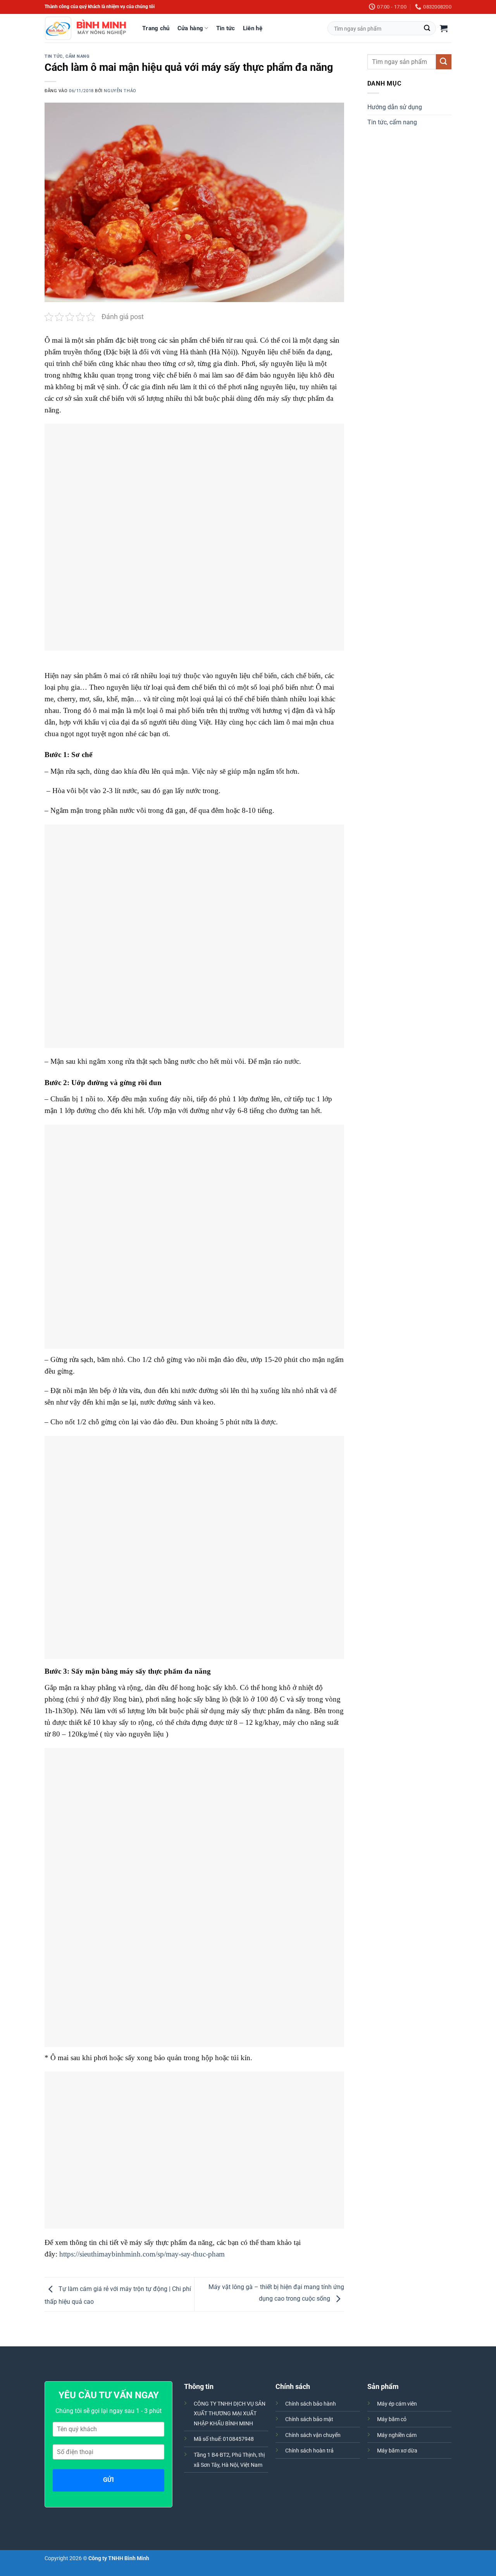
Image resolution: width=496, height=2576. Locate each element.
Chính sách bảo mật (309, 2419)
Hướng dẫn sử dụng (395, 107)
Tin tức (226, 28)
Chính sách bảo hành (311, 2404)
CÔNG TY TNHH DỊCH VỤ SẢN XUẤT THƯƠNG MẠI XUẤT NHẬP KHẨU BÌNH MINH (230, 2414)
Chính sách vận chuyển (313, 2435)
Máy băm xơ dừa (397, 2451)
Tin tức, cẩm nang (67, 56)
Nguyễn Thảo (120, 91)
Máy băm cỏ (392, 2419)
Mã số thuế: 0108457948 (224, 2439)
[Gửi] (427, 28)
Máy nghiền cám (397, 2435)
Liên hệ (253, 28)
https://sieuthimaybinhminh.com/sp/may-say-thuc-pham (142, 2254)
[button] (444, 28)
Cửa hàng (190, 28)
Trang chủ (156, 28)
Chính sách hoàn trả (309, 2451)
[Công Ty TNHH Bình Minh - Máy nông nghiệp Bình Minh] (86, 28)
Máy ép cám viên (397, 2404)
